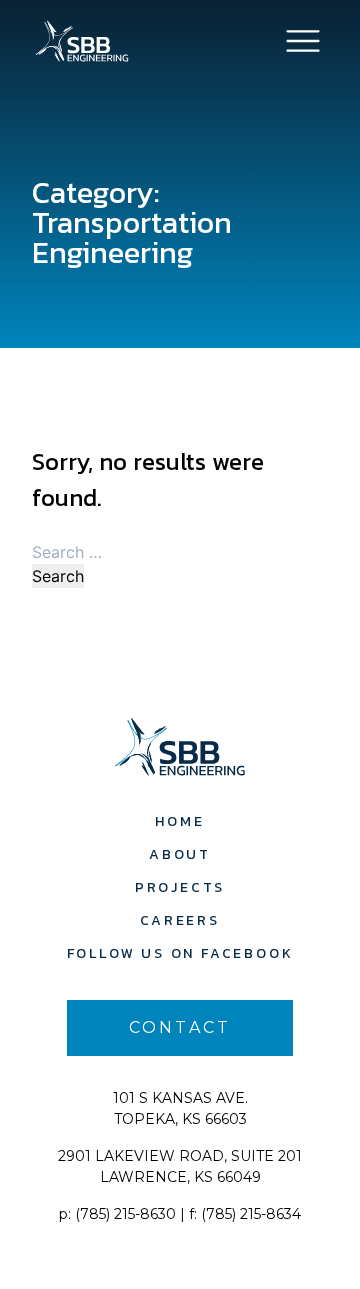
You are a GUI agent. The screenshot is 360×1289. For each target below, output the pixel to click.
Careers (180, 920)
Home (179, 821)
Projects (180, 887)
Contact (180, 1027)
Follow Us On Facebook (180, 953)
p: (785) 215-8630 (117, 1214)
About (180, 854)
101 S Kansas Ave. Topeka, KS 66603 (180, 1108)
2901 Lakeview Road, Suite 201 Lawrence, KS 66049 (180, 1166)
